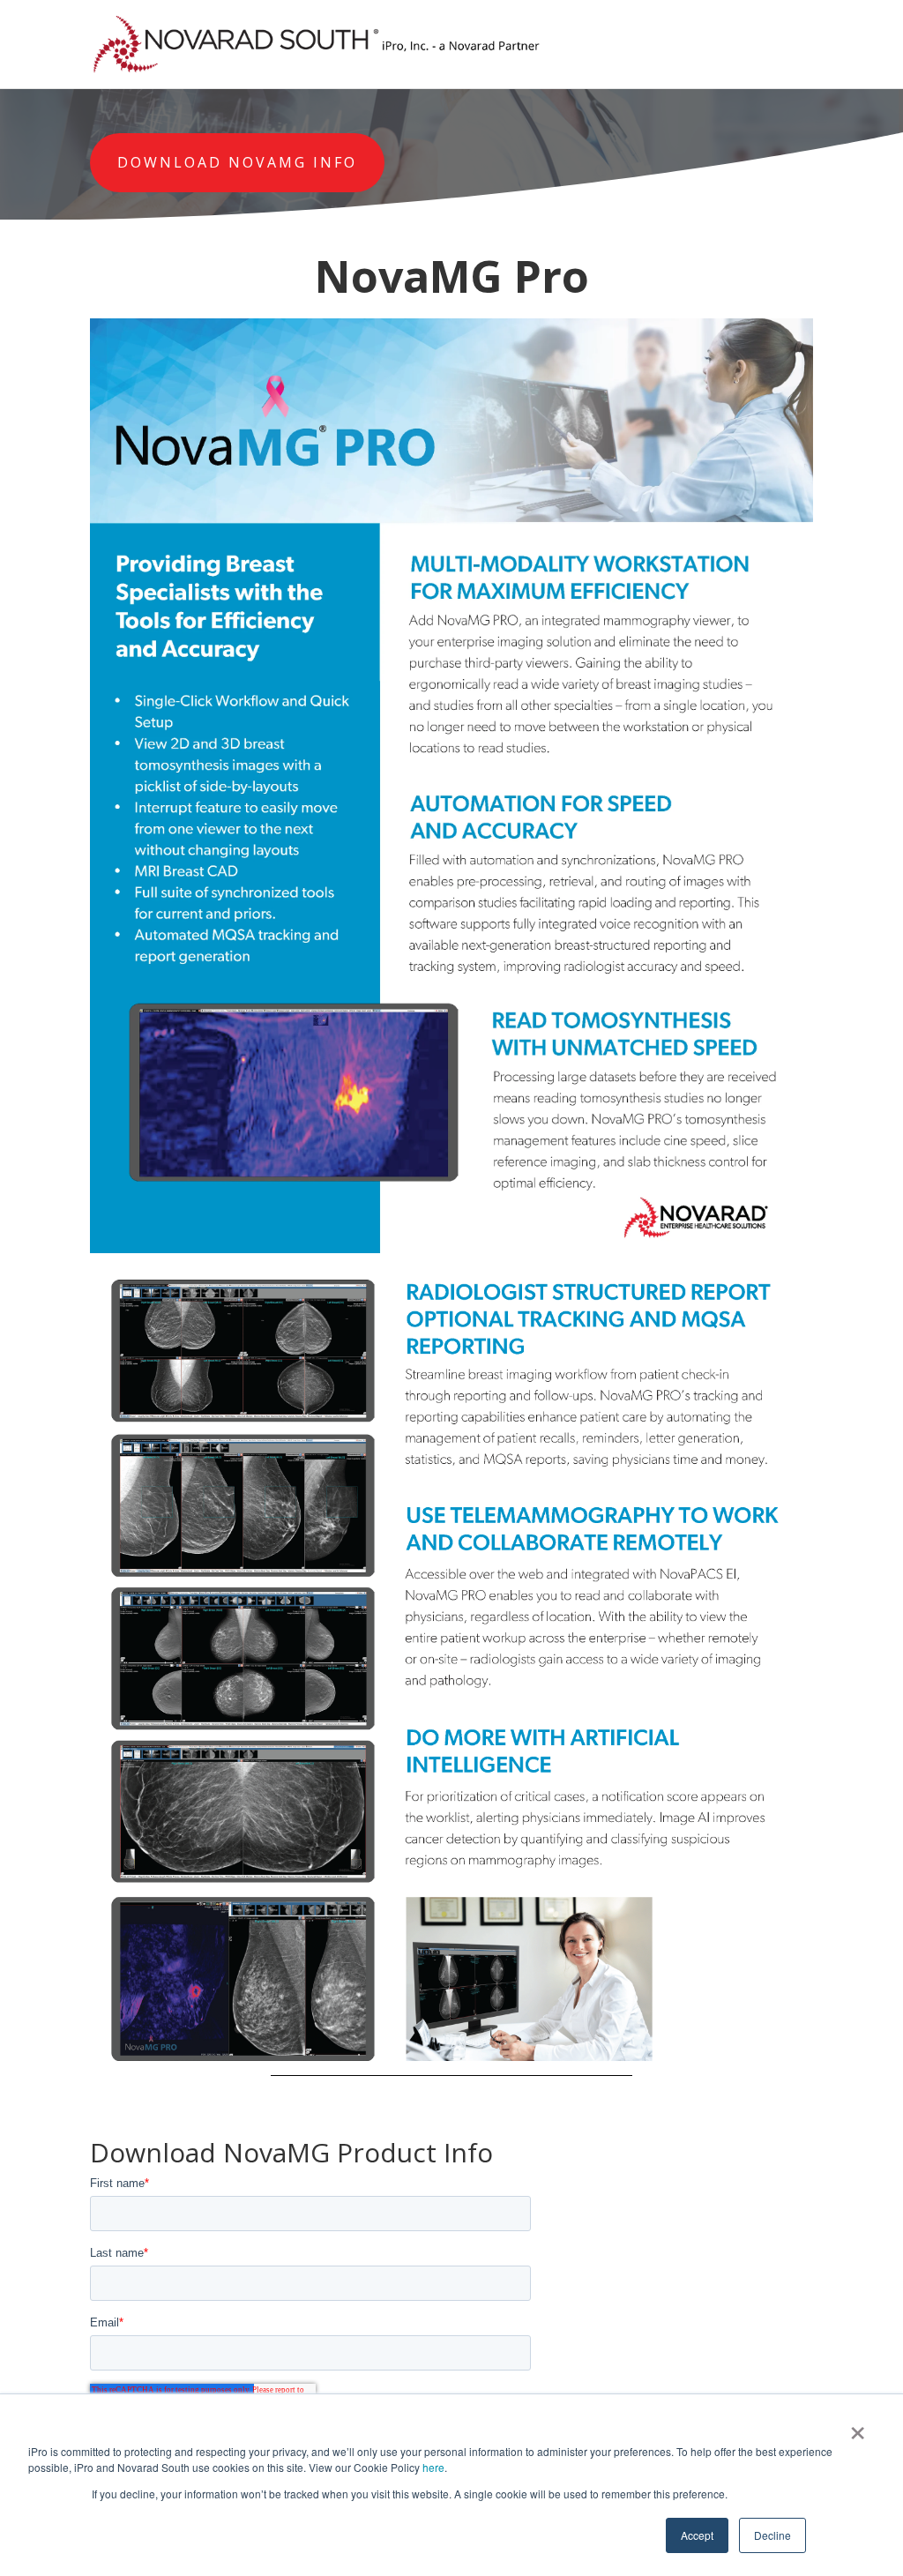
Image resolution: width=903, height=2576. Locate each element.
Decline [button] (772, 2535)
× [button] (858, 2427)
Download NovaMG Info (237, 162)
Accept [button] (697, 2535)
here (433, 2467)
